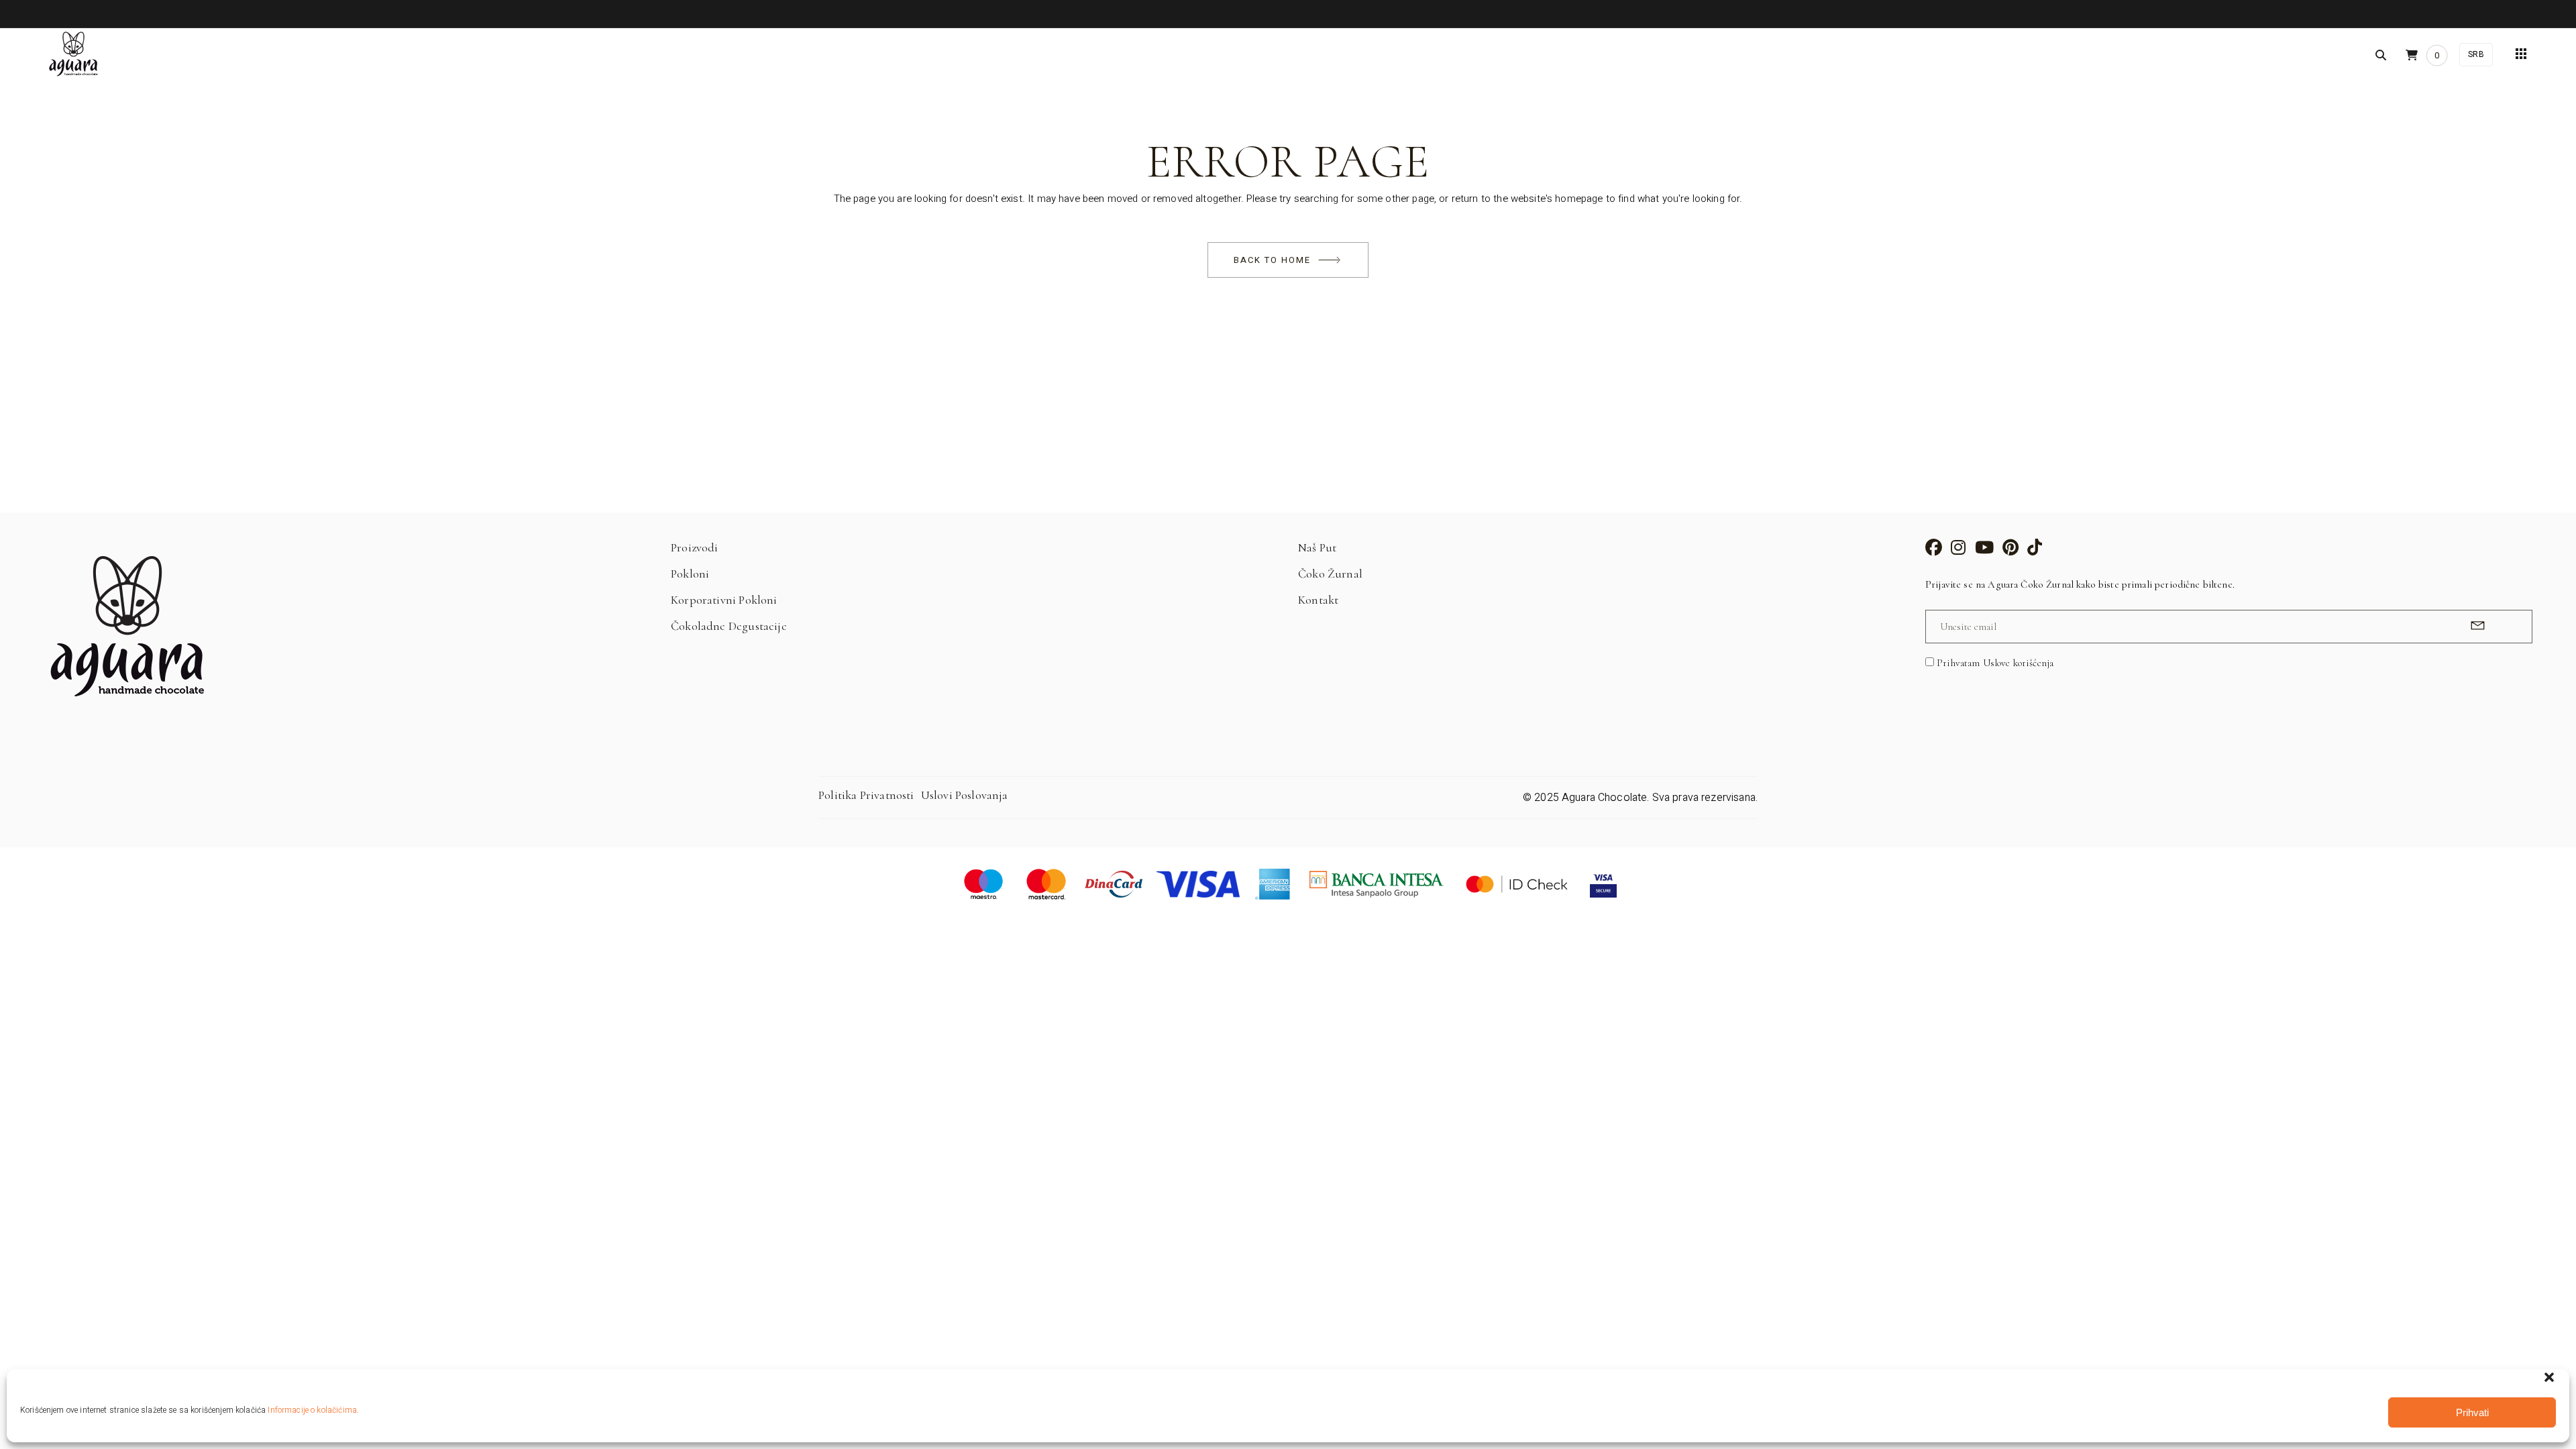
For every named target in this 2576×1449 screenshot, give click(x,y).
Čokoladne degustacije (729, 626)
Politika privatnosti (866, 795)
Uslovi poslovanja (965, 795)
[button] (2549, 1377)
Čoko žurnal (1330, 574)
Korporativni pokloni (724, 600)
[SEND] (2476, 626)
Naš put (1317, 547)
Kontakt (1318, 600)
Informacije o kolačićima (312, 1410)
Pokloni (690, 574)
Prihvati (2472, 1412)
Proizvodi (695, 547)
